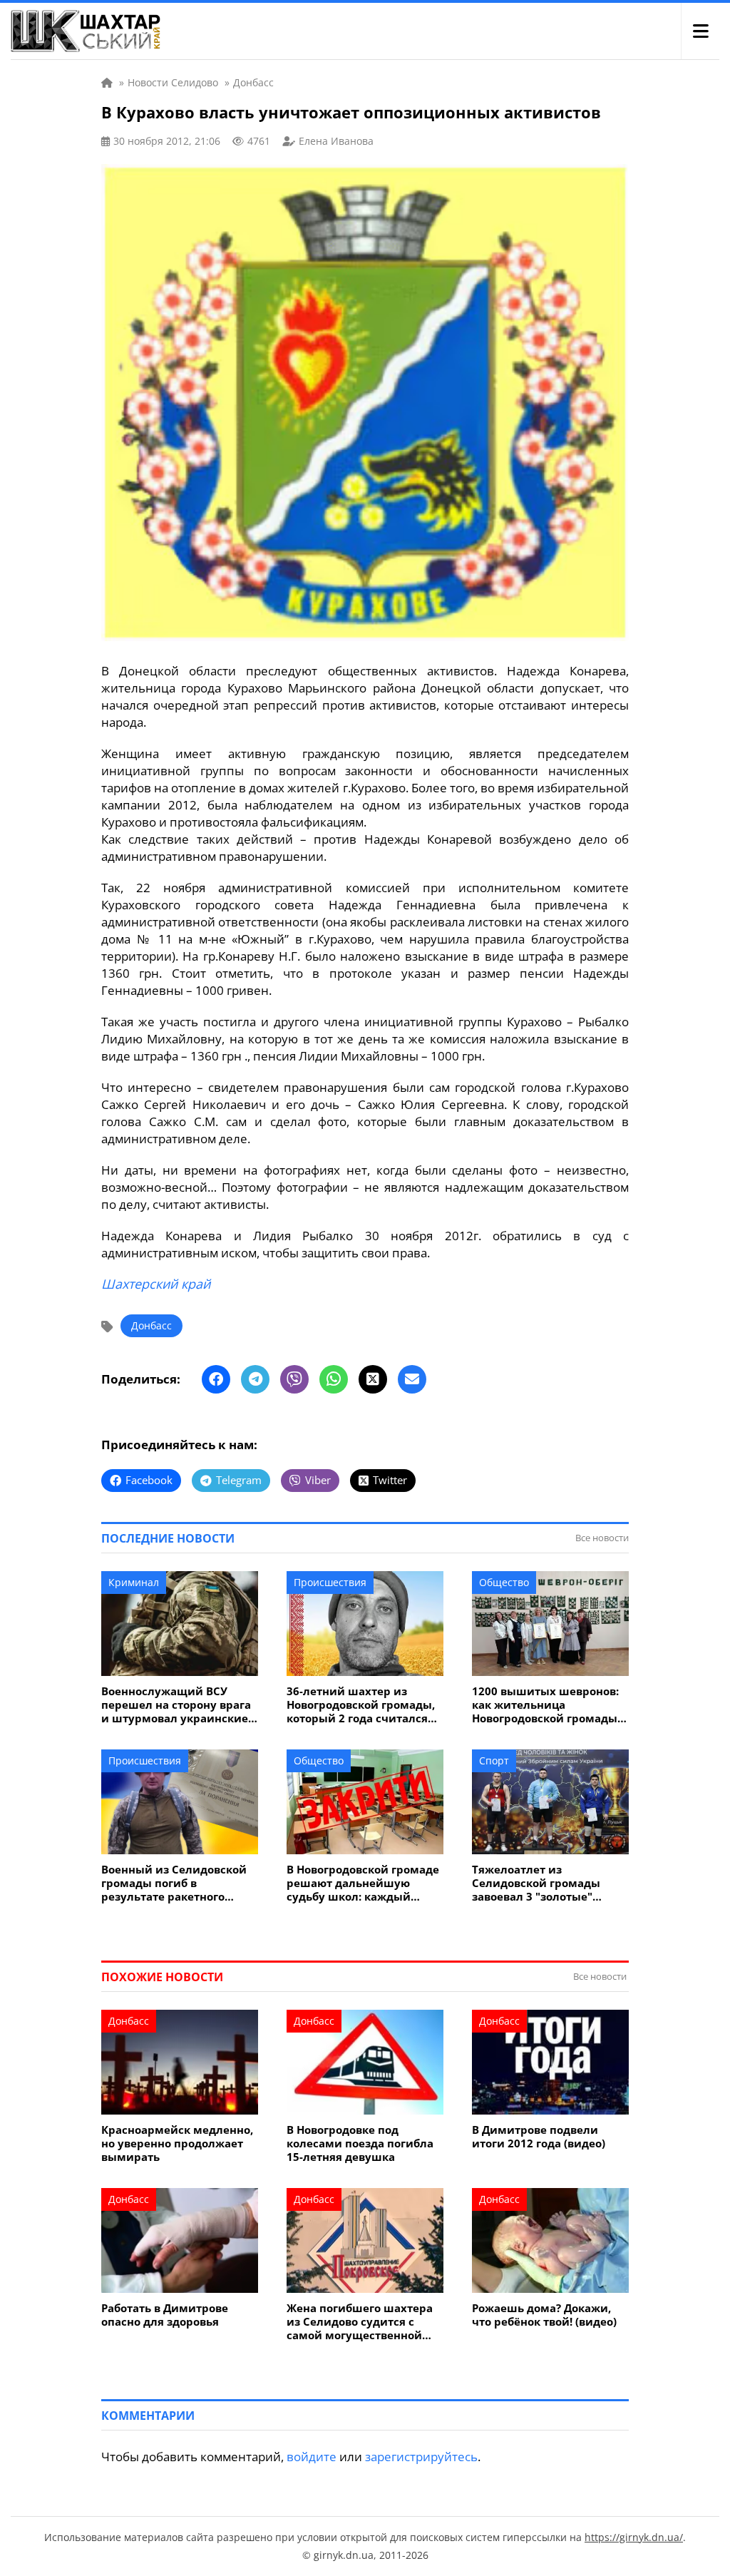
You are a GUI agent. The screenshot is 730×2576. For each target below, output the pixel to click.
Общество (504, 1582)
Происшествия (330, 1582)
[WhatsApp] (334, 1379)
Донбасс (151, 1325)
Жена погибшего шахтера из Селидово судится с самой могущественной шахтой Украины (360, 2322)
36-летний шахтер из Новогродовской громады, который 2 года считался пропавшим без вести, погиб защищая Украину (361, 1705)
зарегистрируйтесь (421, 2457)
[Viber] (294, 1379)
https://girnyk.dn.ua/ (634, 2537)
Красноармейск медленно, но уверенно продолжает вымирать (177, 2143)
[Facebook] (216, 1379)
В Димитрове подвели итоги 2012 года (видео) (539, 2137)
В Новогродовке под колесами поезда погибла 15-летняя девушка (360, 2143)
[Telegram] (255, 1379)
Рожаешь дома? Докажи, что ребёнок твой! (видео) (544, 2315)
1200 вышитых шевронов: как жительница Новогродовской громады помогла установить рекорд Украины (545, 1705)
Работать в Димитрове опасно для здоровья (165, 2315)
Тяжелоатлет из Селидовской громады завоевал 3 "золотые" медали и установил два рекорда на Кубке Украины (549, 1883)
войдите (312, 2457)
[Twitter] (373, 1379)
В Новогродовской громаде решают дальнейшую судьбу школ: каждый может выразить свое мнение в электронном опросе (363, 1883)
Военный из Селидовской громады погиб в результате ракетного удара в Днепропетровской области (178, 1883)
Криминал (134, 1582)
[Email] (412, 1379)
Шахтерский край (156, 1284)
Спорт (494, 1760)
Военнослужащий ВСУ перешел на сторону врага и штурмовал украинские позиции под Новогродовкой (176, 1705)
